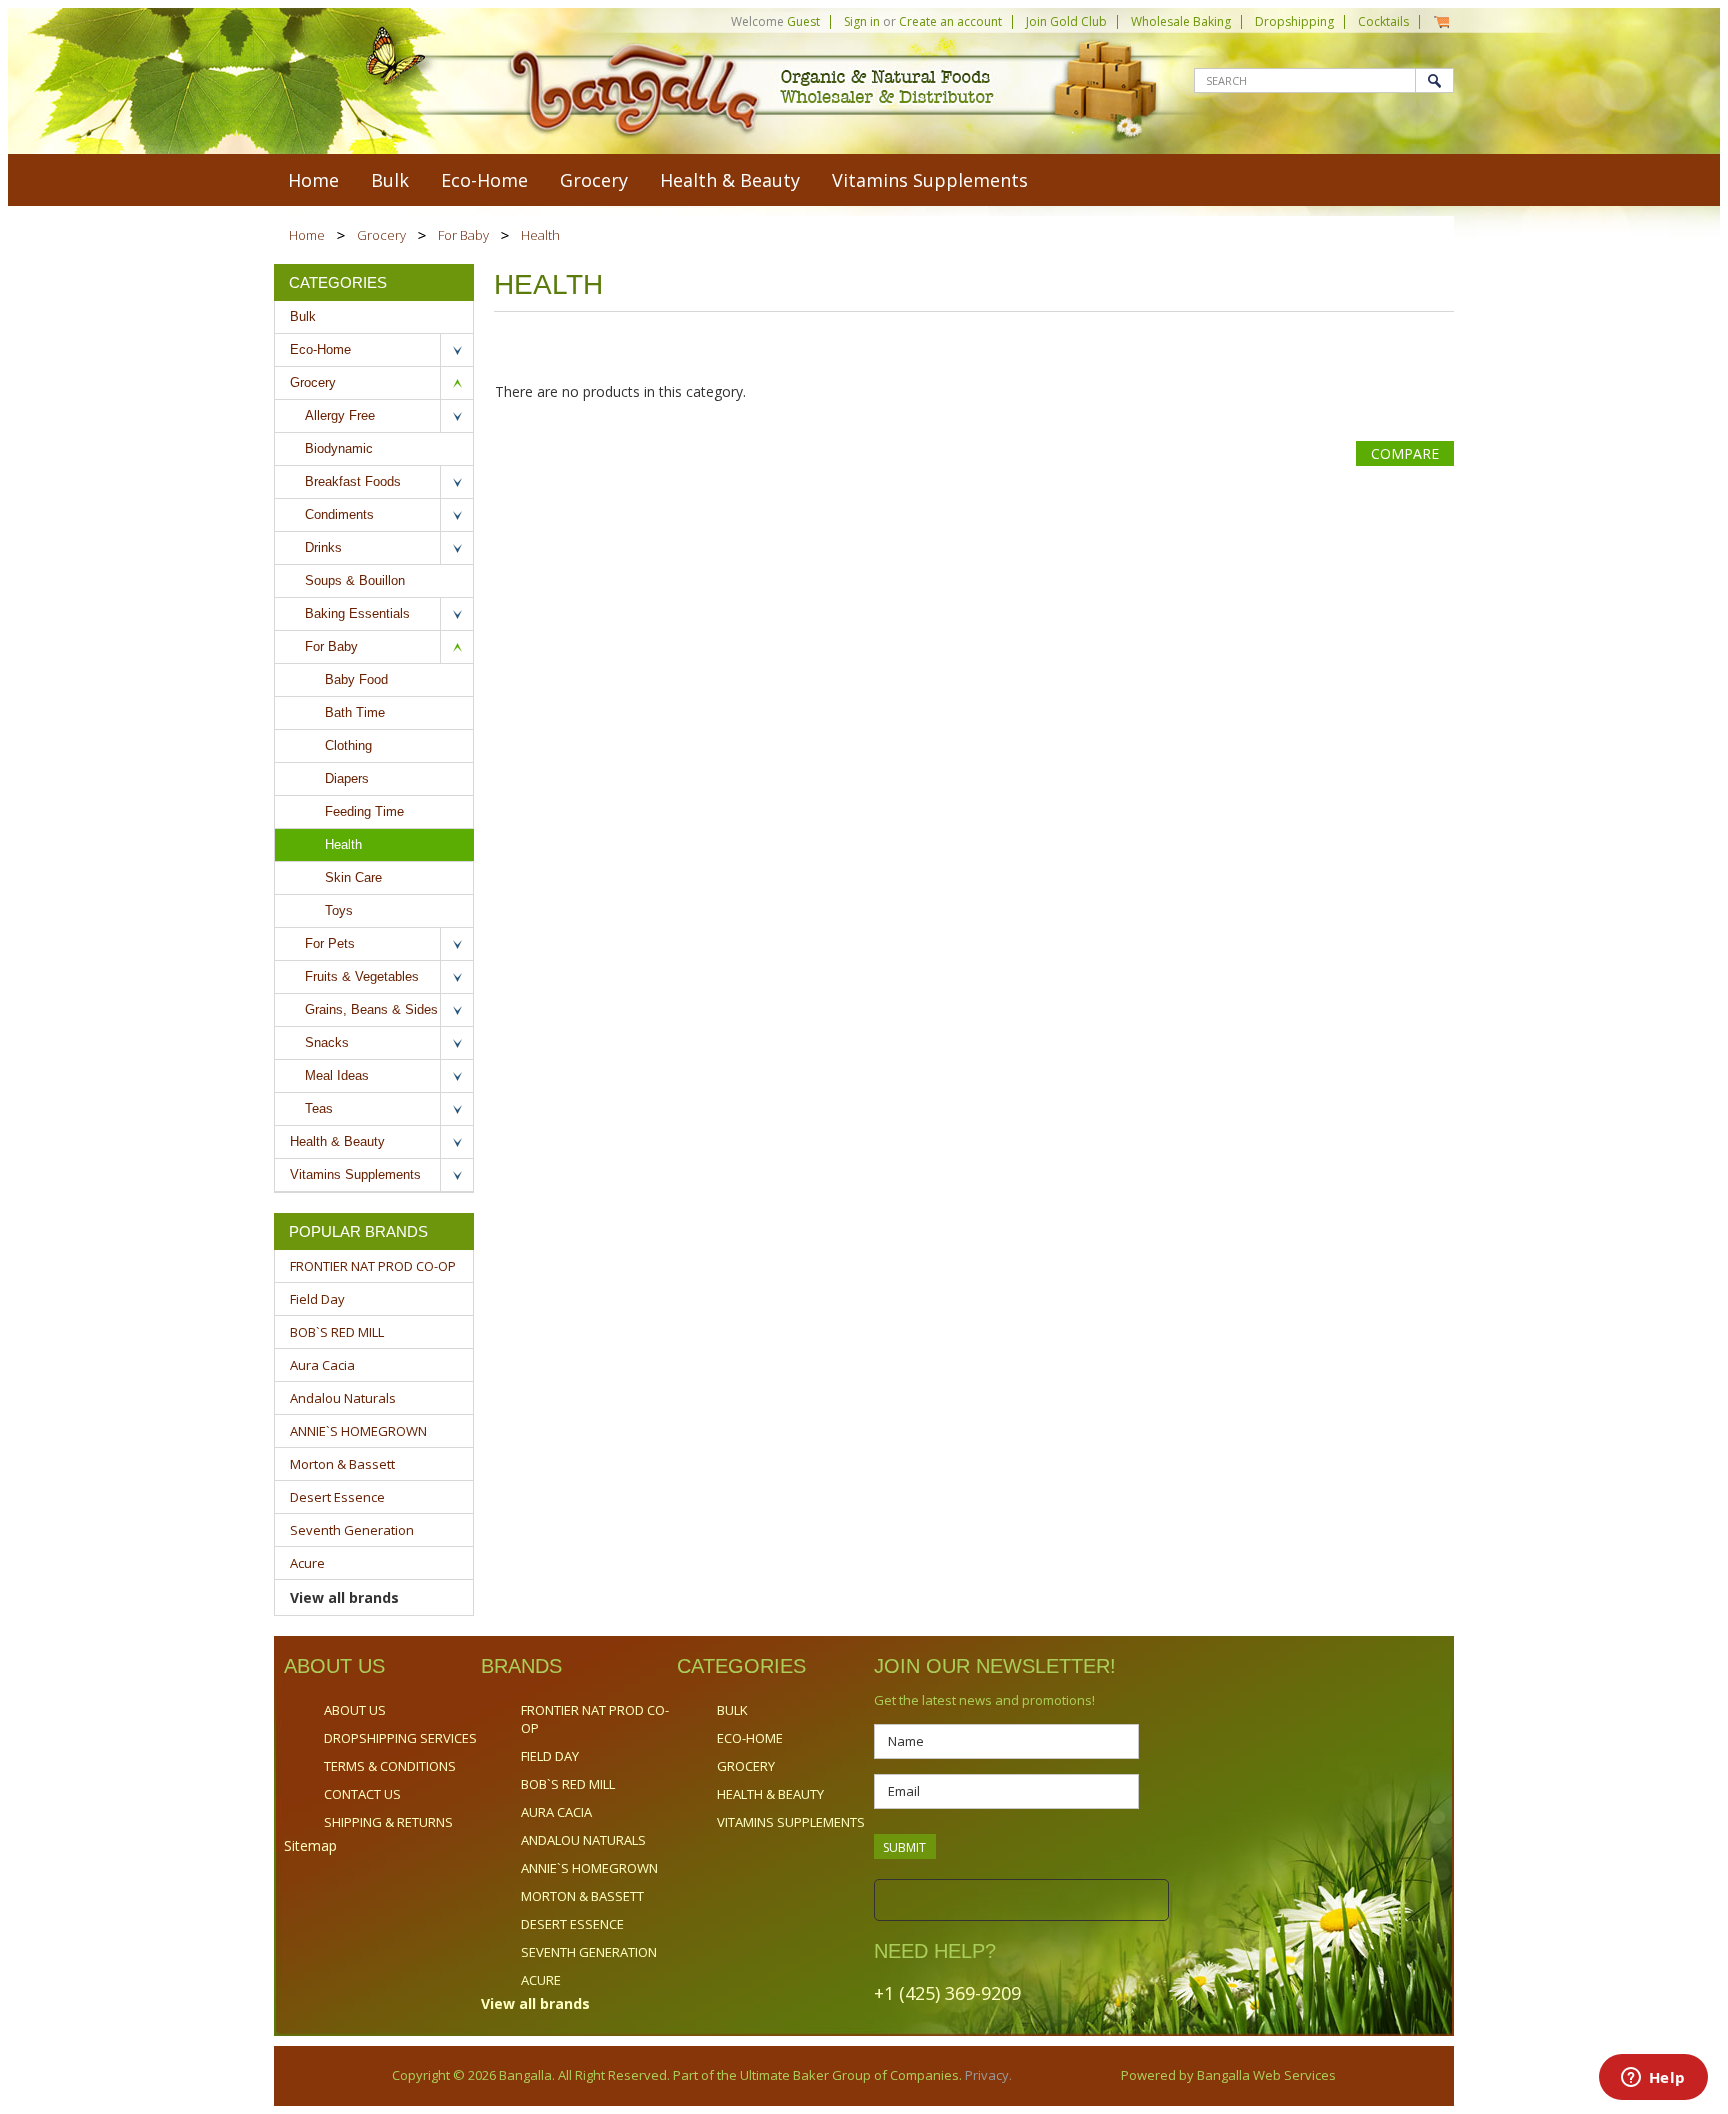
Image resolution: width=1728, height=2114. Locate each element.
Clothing (348, 745)
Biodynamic (339, 448)
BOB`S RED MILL (337, 1332)
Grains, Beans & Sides (371, 1009)
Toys (339, 910)
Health (343, 844)
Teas (319, 1108)
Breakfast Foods (353, 481)
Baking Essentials (357, 613)
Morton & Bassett (342, 1464)
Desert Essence (337, 1497)
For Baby (463, 235)
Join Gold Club (1066, 21)
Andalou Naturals (343, 1398)
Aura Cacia (322, 1365)
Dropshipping (1294, 21)
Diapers (347, 778)
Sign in (862, 21)
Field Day (317, 1299)
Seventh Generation (352, 1530)
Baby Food (356, 679)
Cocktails (1383, 21)
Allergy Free (340, 415)
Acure (307, 1563)
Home (307, 235)
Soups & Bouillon (355, 580)
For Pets (330, 943)
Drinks (323, 547)
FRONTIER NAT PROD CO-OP (373, 1266)
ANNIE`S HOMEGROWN (358, 1431)
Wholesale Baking (1181, 21)
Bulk (390, 180)
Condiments (339, 514)
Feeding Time (364, 811)
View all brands (344, 1597)
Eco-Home (484, 180)
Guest (803, 21)
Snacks (327, 1042)
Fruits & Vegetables (362, 976)
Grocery (594, 180)
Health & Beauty (730, 180)
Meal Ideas (337, 1075)
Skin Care (353, 877)
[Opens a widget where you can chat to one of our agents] (1653, 2079)
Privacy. (987, 2075)
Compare (1405, 453)
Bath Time (355, 712)
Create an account (950, 21)
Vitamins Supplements (930, 180)
